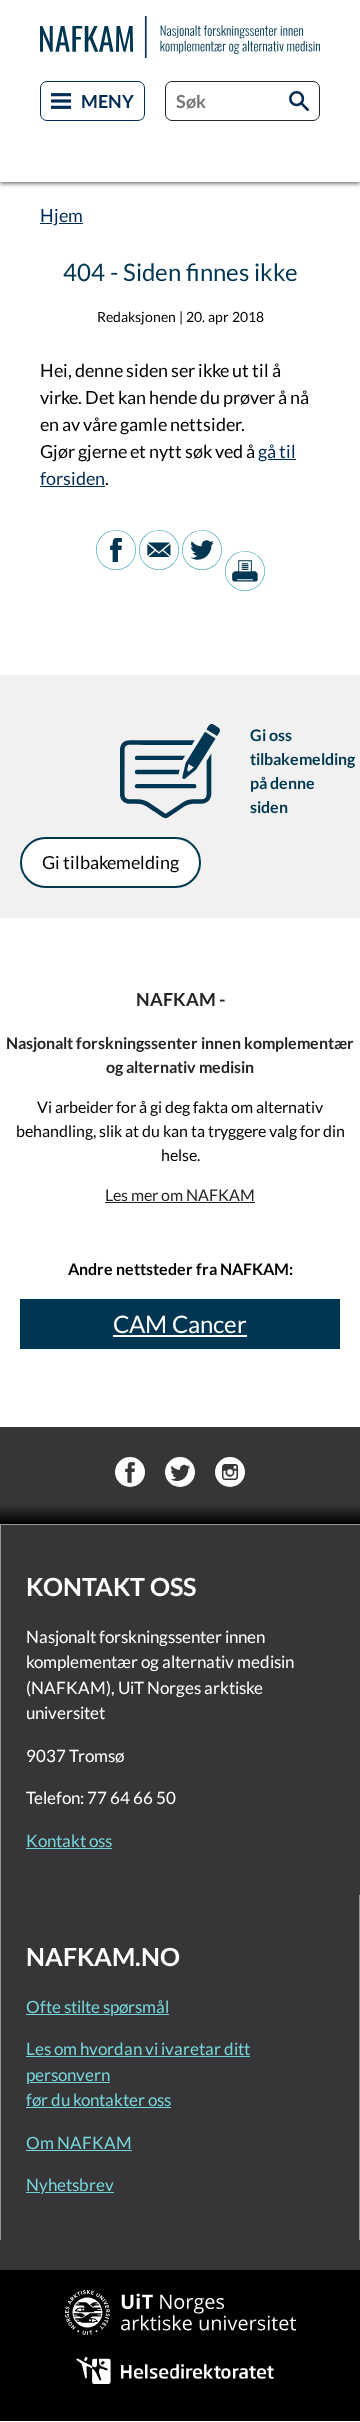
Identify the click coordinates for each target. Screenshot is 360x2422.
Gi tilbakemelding (110, 862)
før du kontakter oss (98, 2099)
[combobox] (242, 101)
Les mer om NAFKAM (180, 1194)
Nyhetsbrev (70, 2184)
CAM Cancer (180, 1323)
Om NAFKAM (79, 2142)
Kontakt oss (69, 1840)
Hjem (61, 215)
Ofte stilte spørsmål (97, 2006)
